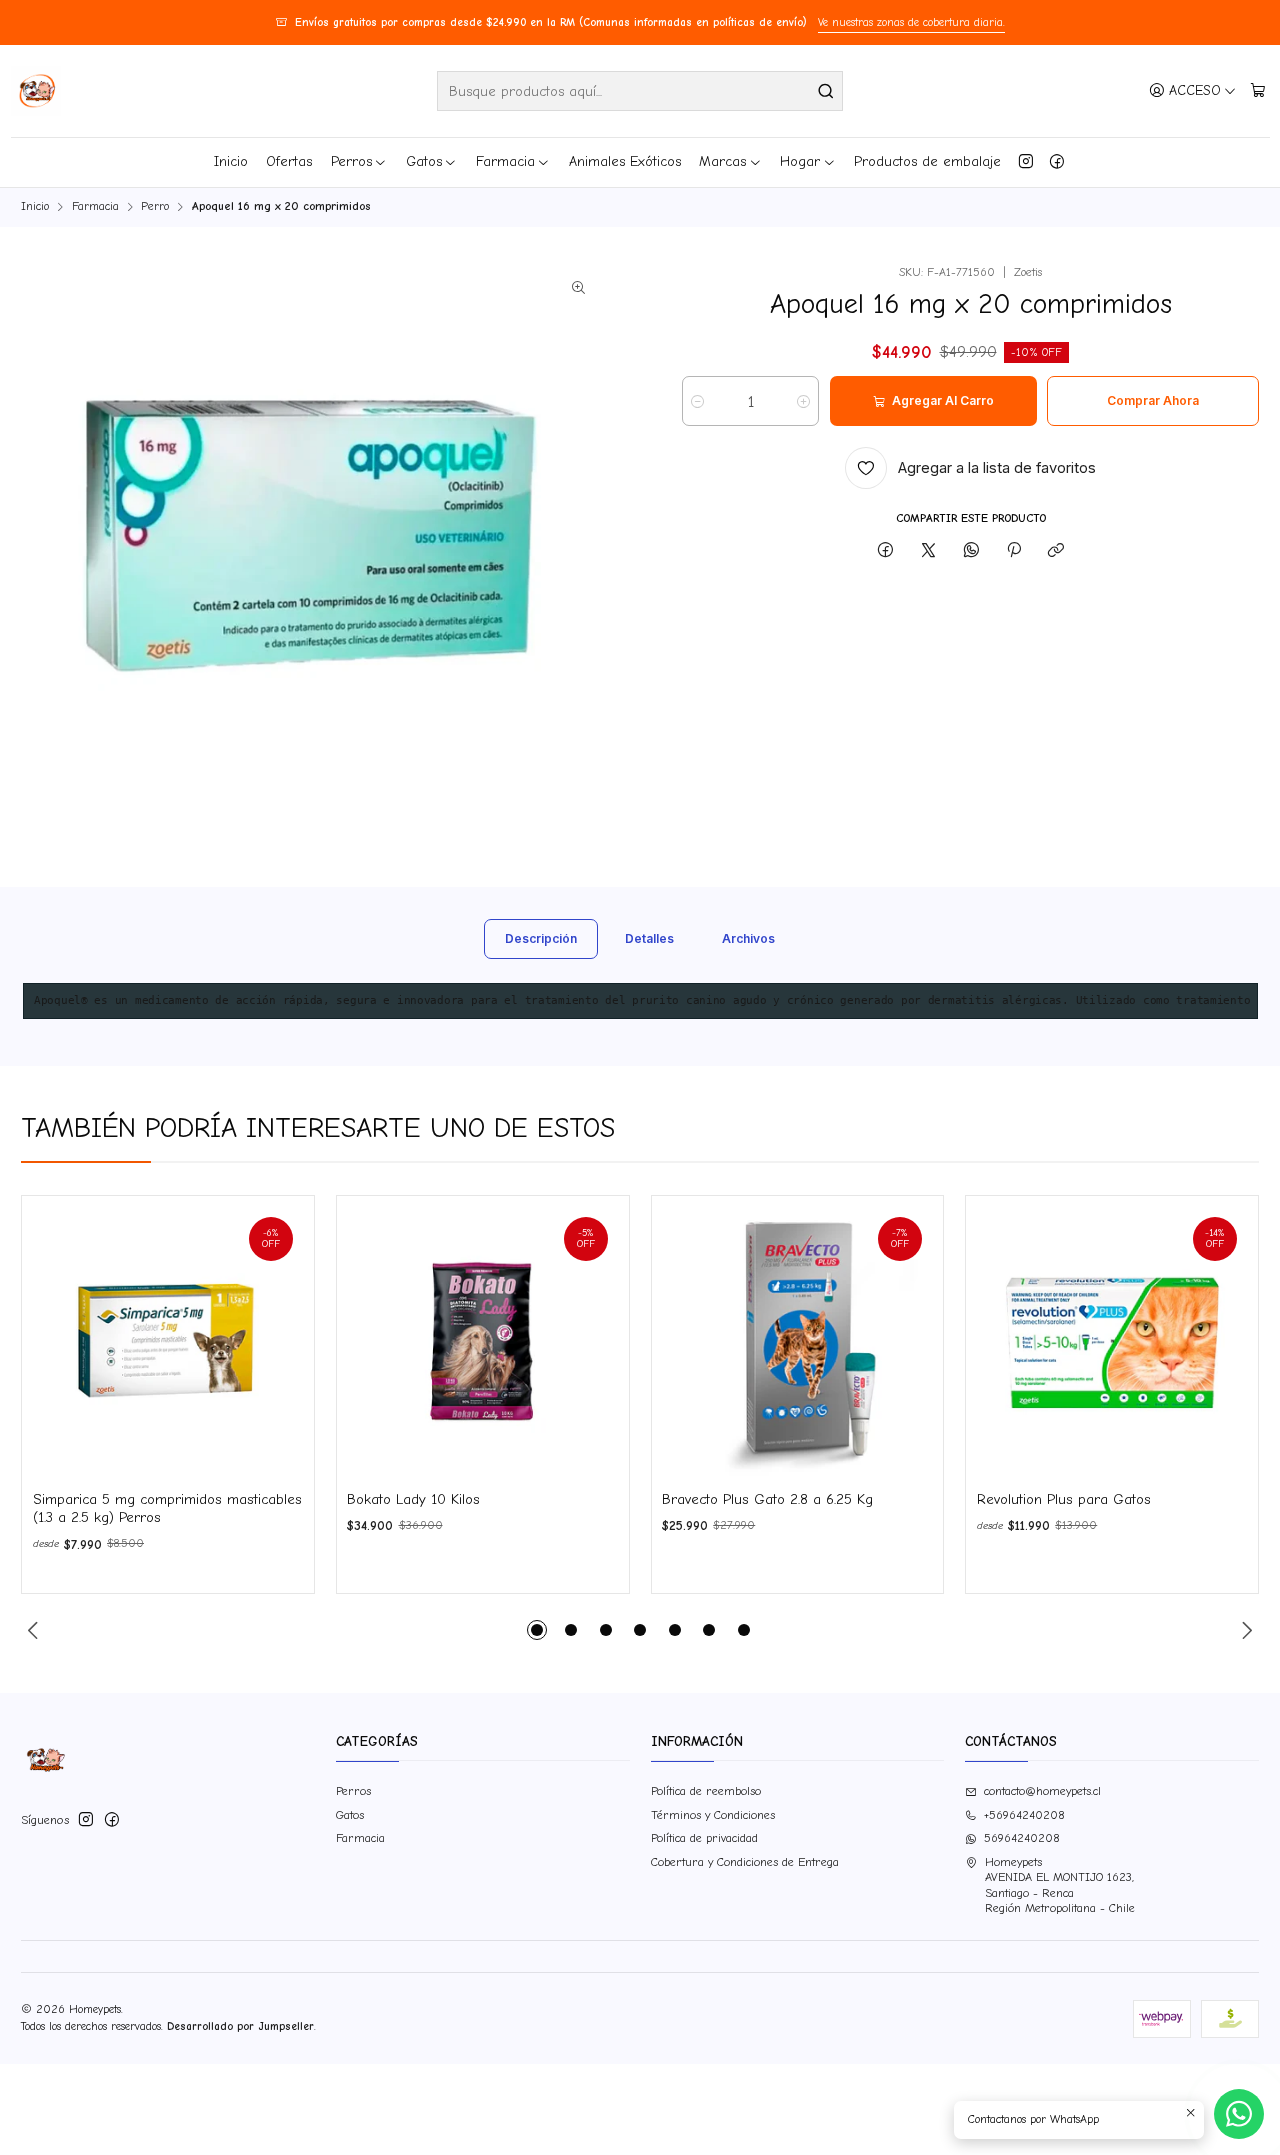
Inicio (231, 161)
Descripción (541, 938)
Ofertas (289, 161)
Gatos (424, 161)
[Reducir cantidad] (697, 401)
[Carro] (1257, 90)
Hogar (800, 161)
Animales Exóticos (625, 161)
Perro (155, 207)
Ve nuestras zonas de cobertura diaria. (911, 22)
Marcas (722, 161)
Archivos (748, 938)
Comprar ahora (1153, 400)
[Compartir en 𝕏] (929, 550)
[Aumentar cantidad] (803, 401)
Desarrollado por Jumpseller (240, 2026)
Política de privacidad (704, 1838)
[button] (537, 1630)
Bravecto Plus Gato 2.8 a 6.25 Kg (767, 1499)
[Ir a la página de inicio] (36, 91)
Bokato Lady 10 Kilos (413, 1499)
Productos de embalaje (927, 161)
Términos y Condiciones (713, 1815)
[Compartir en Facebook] (886, 550)
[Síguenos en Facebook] (1057, 162)
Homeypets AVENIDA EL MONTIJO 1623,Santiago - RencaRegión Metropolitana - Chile (1060, 1885)
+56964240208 (1024, 1815)
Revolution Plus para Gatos (1064, 1499)
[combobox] (640, 91)
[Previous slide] (36, 1630)
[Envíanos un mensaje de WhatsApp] (1239, 2114)
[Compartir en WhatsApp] (971, 550)
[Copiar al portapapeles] (1056, 550)
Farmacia (505, 161)
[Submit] (826, 91)
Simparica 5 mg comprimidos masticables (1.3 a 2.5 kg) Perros (167, 1508)
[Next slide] (1244, 1630)
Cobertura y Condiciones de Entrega (745, 1862)
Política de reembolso (706, 1791)
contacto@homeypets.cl (1042, 1791)
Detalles (649, 938)
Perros (351, 161)
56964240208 (1022, 1838)
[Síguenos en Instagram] (1026, 162)
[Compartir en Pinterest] (1014, 550)
